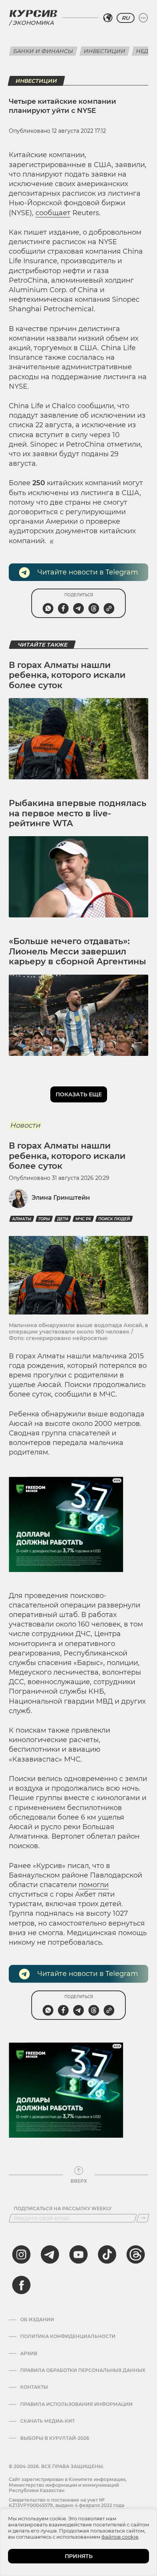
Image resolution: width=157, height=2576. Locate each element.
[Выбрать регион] (108, 18)
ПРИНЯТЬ (79, 2556)
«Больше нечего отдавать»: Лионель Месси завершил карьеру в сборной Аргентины (77, 951)
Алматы (22, 1219)
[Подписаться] (143, 2218)
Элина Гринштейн (61, 1198)
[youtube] (78, 2254)
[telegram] (50, 2254)
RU (126, 18)
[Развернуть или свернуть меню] (143, 18)
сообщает (53, 213)
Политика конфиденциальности (68, 2336)
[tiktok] (107, 2254)
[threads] (136, 2254)
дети (63, 1219)
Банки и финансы (43, 51)
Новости (25, 1125)
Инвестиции (105, 51)
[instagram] (21, 2254)
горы (44, 1219)
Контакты (34, 2387)
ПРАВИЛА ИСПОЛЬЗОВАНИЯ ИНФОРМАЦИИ (76, 2404)
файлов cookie (120, 2537)
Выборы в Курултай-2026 (55, 2438)
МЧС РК (83, 1219)
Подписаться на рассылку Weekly (63, 2209)
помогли (94, 1885)
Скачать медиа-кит (47, 2421)
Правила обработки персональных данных (83, 2370)
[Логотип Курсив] (33, 13)
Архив (29, 2354)
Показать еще (79, 1094)
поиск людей (114, 1219)
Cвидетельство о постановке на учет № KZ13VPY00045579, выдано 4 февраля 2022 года (66, 2503)
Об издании (37, 2320)
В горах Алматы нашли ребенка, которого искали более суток (67, 675)
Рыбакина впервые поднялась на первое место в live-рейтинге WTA (78, 813)
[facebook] (21, 2285)
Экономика (33, 23)
